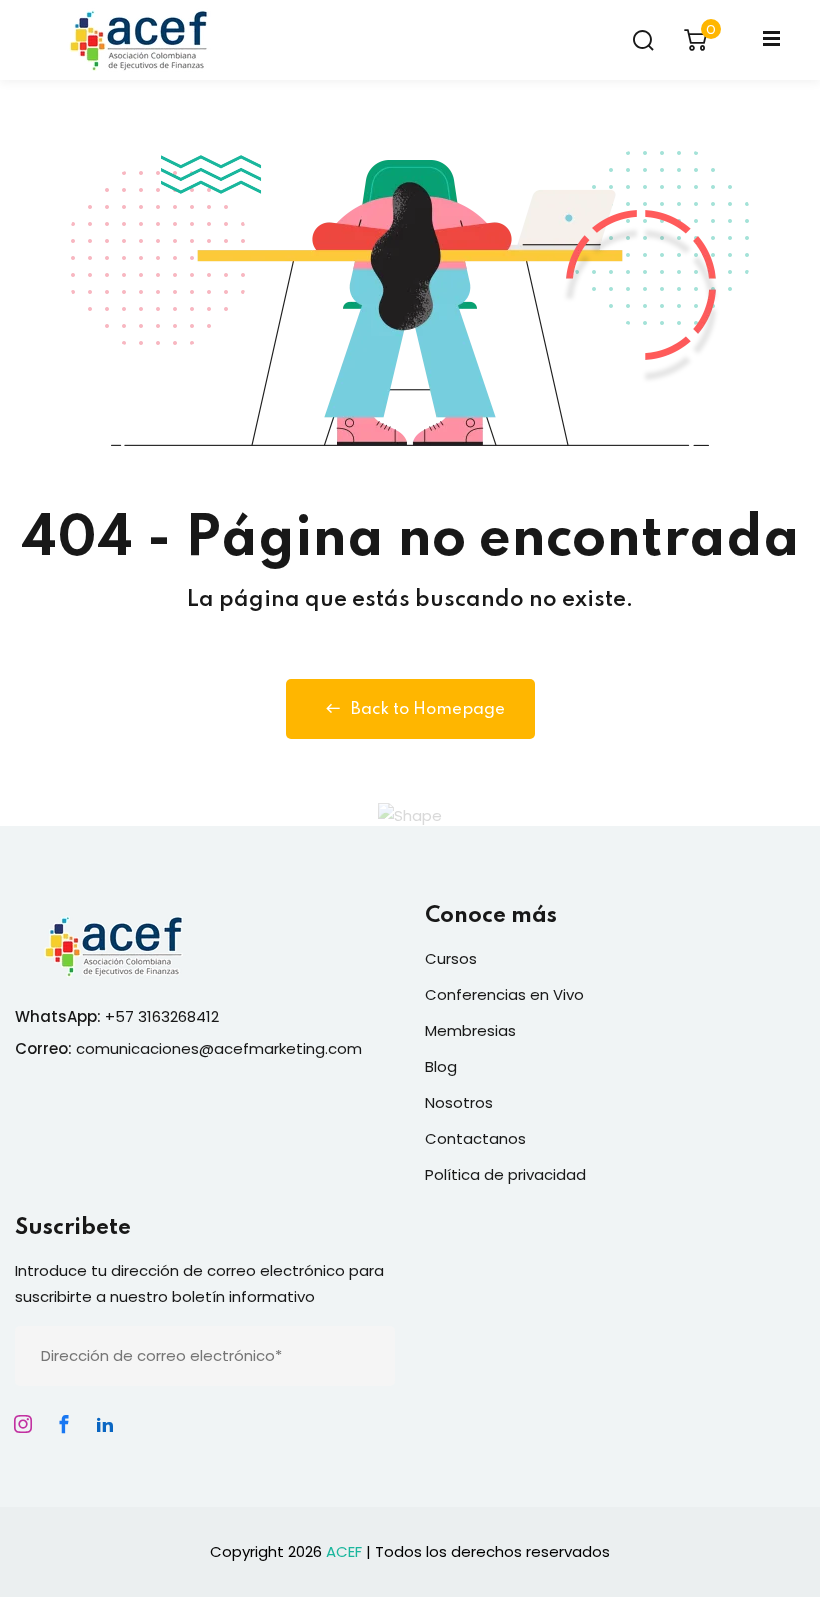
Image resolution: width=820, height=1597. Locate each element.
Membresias (470, 1030)
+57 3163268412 (162, 1016)
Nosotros (459, 1102)
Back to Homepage (428, 709)
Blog (441, 1066)
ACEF (344, 1551)
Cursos (451, 958)
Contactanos (475, 1138)
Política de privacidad (505, 1174)
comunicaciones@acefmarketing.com (219, 1048)
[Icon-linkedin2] (105, 1424)
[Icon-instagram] (23, 1424)
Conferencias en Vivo (504, 994)
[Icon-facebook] (64, 1424)
